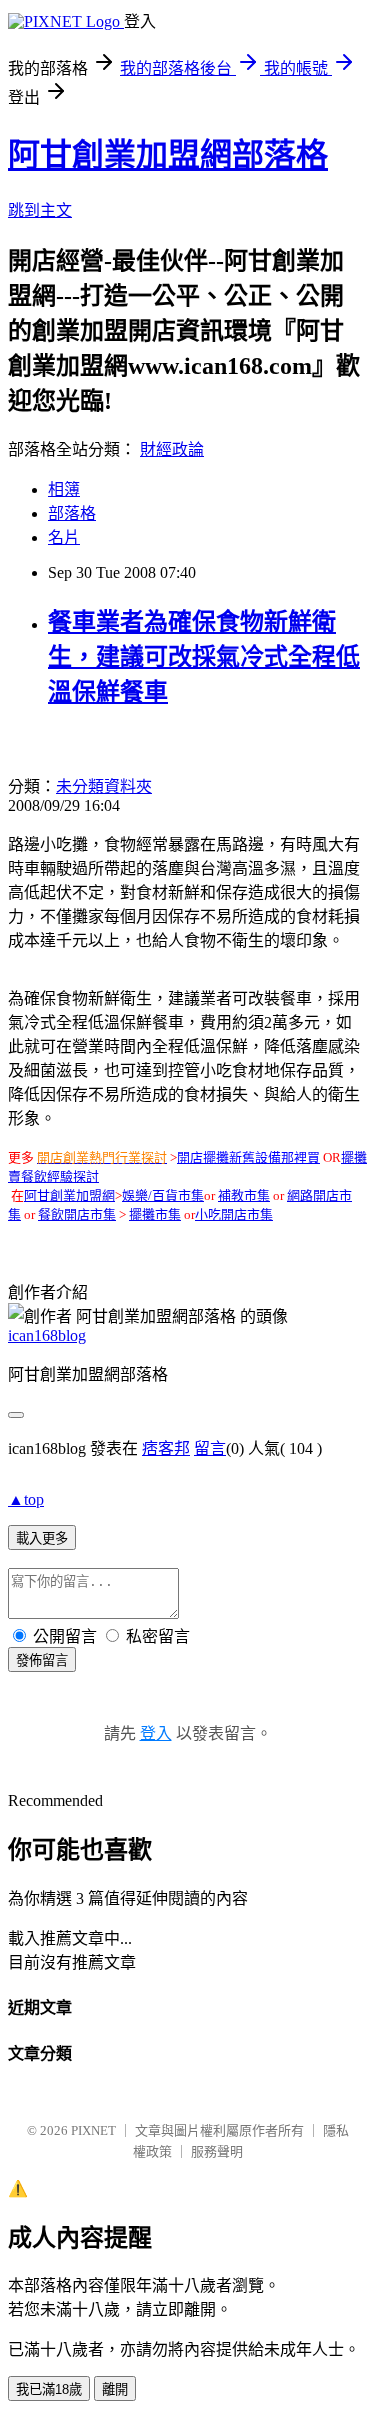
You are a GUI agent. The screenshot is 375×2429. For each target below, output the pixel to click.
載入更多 (42, 1538)
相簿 (64, 489)
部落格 (72, 513)
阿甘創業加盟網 (69, 1195)
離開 (115, 2389)
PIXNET (93, 2130)
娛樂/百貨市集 (163, 1195)
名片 (64, 537)
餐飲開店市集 (77, 1214)
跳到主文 (40, 210)
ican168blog (47, 1335)
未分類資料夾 (104, 786)
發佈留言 (42, 1660)
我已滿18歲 (49, 2389)
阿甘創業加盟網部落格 (168, 155)
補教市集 (244, 1195)
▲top (26, 1499)
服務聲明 (217, 2151)
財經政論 (172, 449)
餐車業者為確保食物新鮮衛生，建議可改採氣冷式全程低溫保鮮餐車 (204, 657)
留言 (210, 1448)
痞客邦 (166, 1448)
